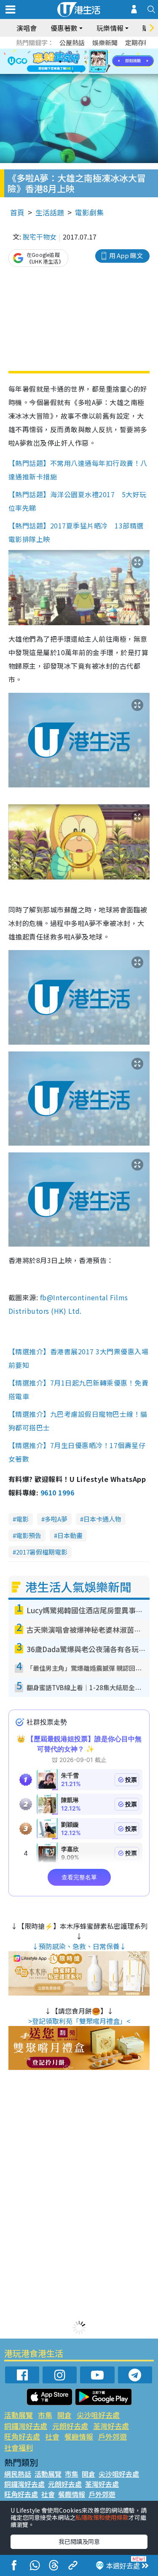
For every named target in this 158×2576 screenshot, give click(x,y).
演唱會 (27, 28)
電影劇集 (89, 212)
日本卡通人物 (102, 1519)
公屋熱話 (72, 42)
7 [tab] (60, 62)
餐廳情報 (79, 2436)
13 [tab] (73, 72)
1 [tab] (60, 52)
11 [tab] (94, 62)
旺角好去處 (22, 2436)
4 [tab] (86, 52)
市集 (45, 2415)
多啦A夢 (56, 1519)
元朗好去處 (70, 2426)
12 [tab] (102, 62)
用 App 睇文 (126, 255)
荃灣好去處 (111, 2426)
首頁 (17, 212)
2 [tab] (69, 52)
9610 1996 (57, 1492)
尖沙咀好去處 (98, 2415)
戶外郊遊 (112, 2436)
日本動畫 (70, 1535)
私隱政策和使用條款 (102, 2517)
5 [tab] (94, 52)
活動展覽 (19, 2415)
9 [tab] (77, 62)
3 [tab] (77, 52)
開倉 (64, 2415)
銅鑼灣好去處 (26, 2426)
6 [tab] (102, 52)
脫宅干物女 (40, 237)
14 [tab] (81, 72)
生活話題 (50, 212)
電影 (22, 1519)
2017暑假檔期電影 (42, 1552)
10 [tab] (86, 62)
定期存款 (138, 42)
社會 (52, 2436)
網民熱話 (18, 2474)
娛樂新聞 (105, 42)
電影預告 (29, 1535)
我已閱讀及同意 (79, 2541)
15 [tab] (90, 72)
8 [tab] (69, 62)
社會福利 (19, 2447)
